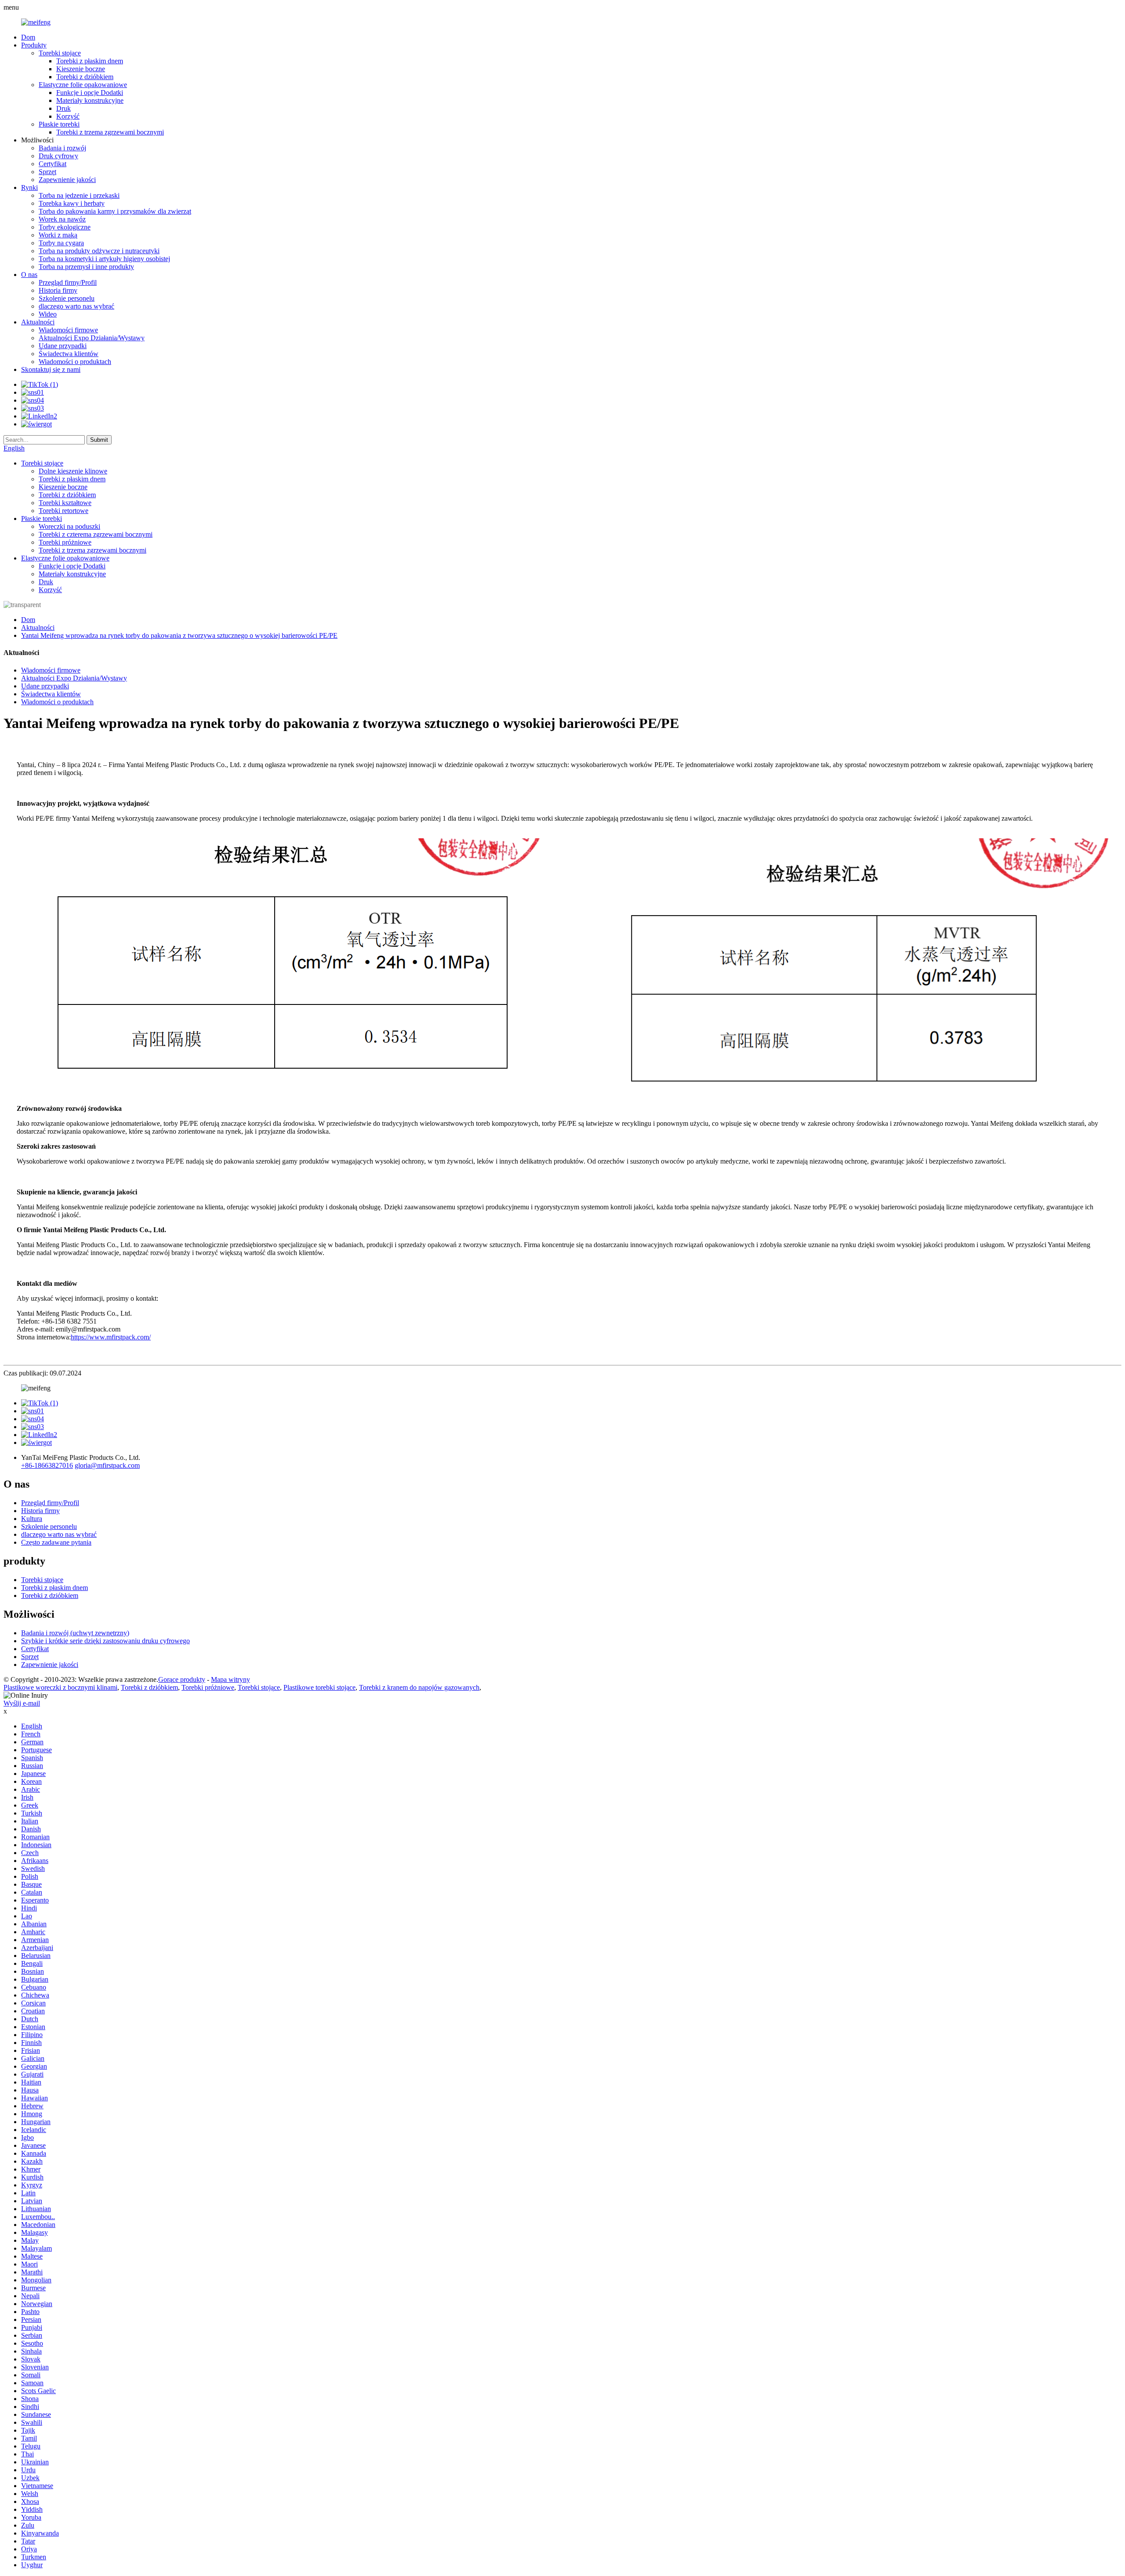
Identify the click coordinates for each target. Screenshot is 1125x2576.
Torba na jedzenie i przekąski (79, 195)
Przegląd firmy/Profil (68, 282)
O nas (29, 275)
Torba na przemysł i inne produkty (86, 267)
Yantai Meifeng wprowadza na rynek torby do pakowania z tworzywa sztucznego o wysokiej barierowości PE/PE (179, 635)
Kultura (32, 1519)
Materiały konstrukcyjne (90, 100)
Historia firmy (58, 290)
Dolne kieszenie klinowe (73, 471)
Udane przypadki (63, 346)
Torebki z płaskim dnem (90, 61)
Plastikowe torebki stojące (319, 1687)
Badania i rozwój (62, 148)
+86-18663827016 (47, 1465)
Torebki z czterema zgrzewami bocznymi (96, 534)
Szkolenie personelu (67, 298)
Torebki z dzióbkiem (85, 77)
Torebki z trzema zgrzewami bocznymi (110, 132)
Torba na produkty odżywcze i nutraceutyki (99, 251)
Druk (64, 108)
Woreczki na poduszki (69, 526)
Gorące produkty (182, 1679)
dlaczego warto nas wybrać (76, 306)
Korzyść (68, 116)
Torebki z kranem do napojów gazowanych (419, 1687)
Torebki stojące (60, 53)
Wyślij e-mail (22, 1703)
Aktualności (38, 322)
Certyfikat (53, 164)
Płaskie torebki (59, 124)
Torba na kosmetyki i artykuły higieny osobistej (104, 259)
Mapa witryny (230, 1679)
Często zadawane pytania (56, 1542)
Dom (28, 37)
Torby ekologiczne (65, 227)
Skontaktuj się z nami (51, 369)
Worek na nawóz (62, 219)
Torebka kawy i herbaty (72, 203)
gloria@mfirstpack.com (107, 1465)
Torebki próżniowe (65, 542)
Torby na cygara (61, 243)
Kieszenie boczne (81, 69)
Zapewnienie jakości (67, 180)
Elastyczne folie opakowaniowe (83, 85)
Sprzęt (47, 172)
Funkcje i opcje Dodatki (90, 93)
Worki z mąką (58, 235)
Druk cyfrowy (58, 156)
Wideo (48, 314)
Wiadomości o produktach (75, 362)
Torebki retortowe (64, 511)
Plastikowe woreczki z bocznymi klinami (60, 1687)
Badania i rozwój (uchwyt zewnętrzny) (75, 1633)
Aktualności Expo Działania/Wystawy (92, 338)
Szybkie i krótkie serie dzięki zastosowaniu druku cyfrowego (105, 1641)
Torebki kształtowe (65, 503)
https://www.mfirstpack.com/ (111, 1337)
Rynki (29, 187)
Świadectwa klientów (69, 354)
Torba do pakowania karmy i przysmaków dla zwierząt (115, 211)
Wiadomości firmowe (68, 330)
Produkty (34, 45)
